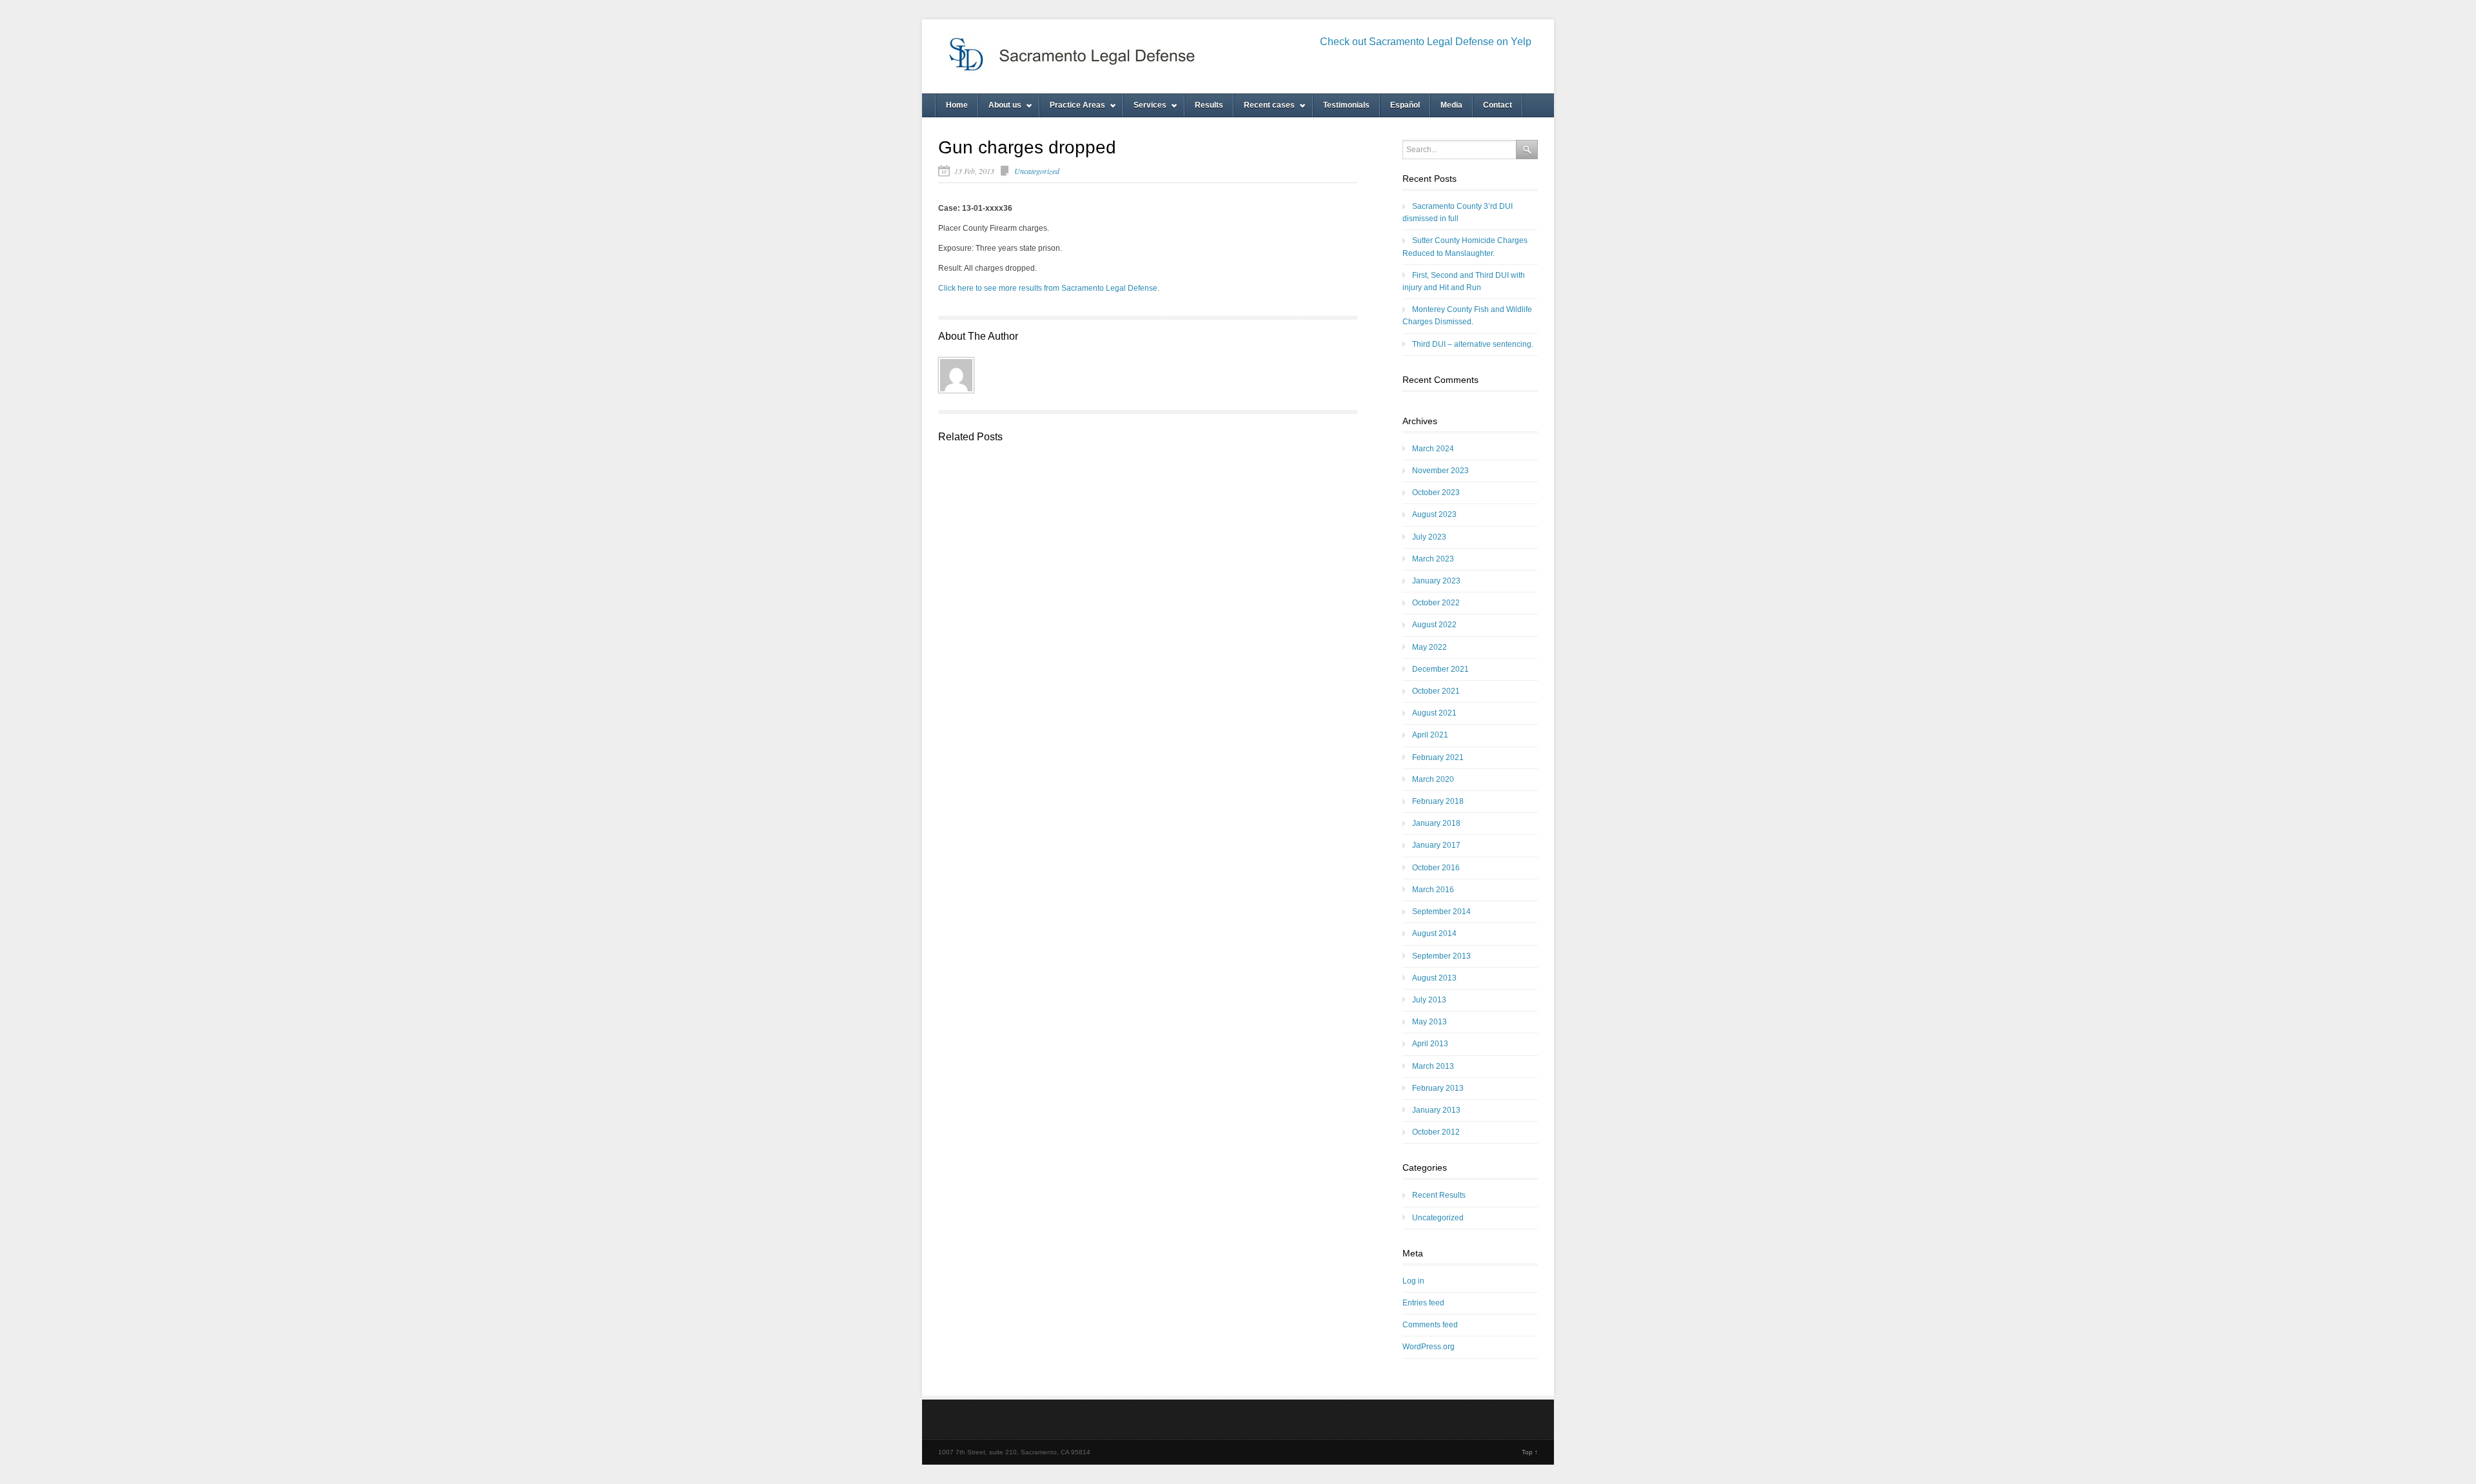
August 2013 (1434, 978)
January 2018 (1436, 823)
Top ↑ (1530, 1452)
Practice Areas (1072, 109)
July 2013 (1429, 1000)
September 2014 (1441, 912)
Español (1405, 105)
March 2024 (1433, 449)
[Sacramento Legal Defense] (1135, 56)
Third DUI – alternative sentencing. (1473, 344)
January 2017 (1436, 845)
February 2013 (1438, 1088)
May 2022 (1430, 647)
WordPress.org (1429, 1347)
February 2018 (1438, 801)
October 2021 (1436, 691)
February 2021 (1438, 757)
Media (1451, 105)
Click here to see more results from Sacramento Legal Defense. (1049, 288)
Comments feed (1430, 1325)
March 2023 (1433, 559)
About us (1000, 109)
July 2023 (1429, 537)
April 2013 (1430, 1044)
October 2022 (1436, 603)
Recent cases (1264, 109)
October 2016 (1436, 868)
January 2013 (1436, 1110)
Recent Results (1439, 1195)
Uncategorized (1037, 171)
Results (1209, 105)
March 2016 (1433, 890)
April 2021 (1430, 735)
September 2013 (1441, 956)
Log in (1413, 1281)
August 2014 (1434, 933)
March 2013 (1433, 1066)
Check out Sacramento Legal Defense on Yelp (1426, 42)
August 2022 (1434, 625)
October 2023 (1436, 493)
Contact (1498, 105)
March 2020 (1433, 779)
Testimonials (1346, 105)
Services (1145, 109)
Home (957, 105)
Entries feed (1423, 1303)
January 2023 (1436, 581)
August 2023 (1434, 514)
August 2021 (1434, 713)
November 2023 (1440, 471)
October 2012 (1436, 1132)
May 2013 (1430, 1022)
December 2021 (1440, 669)
